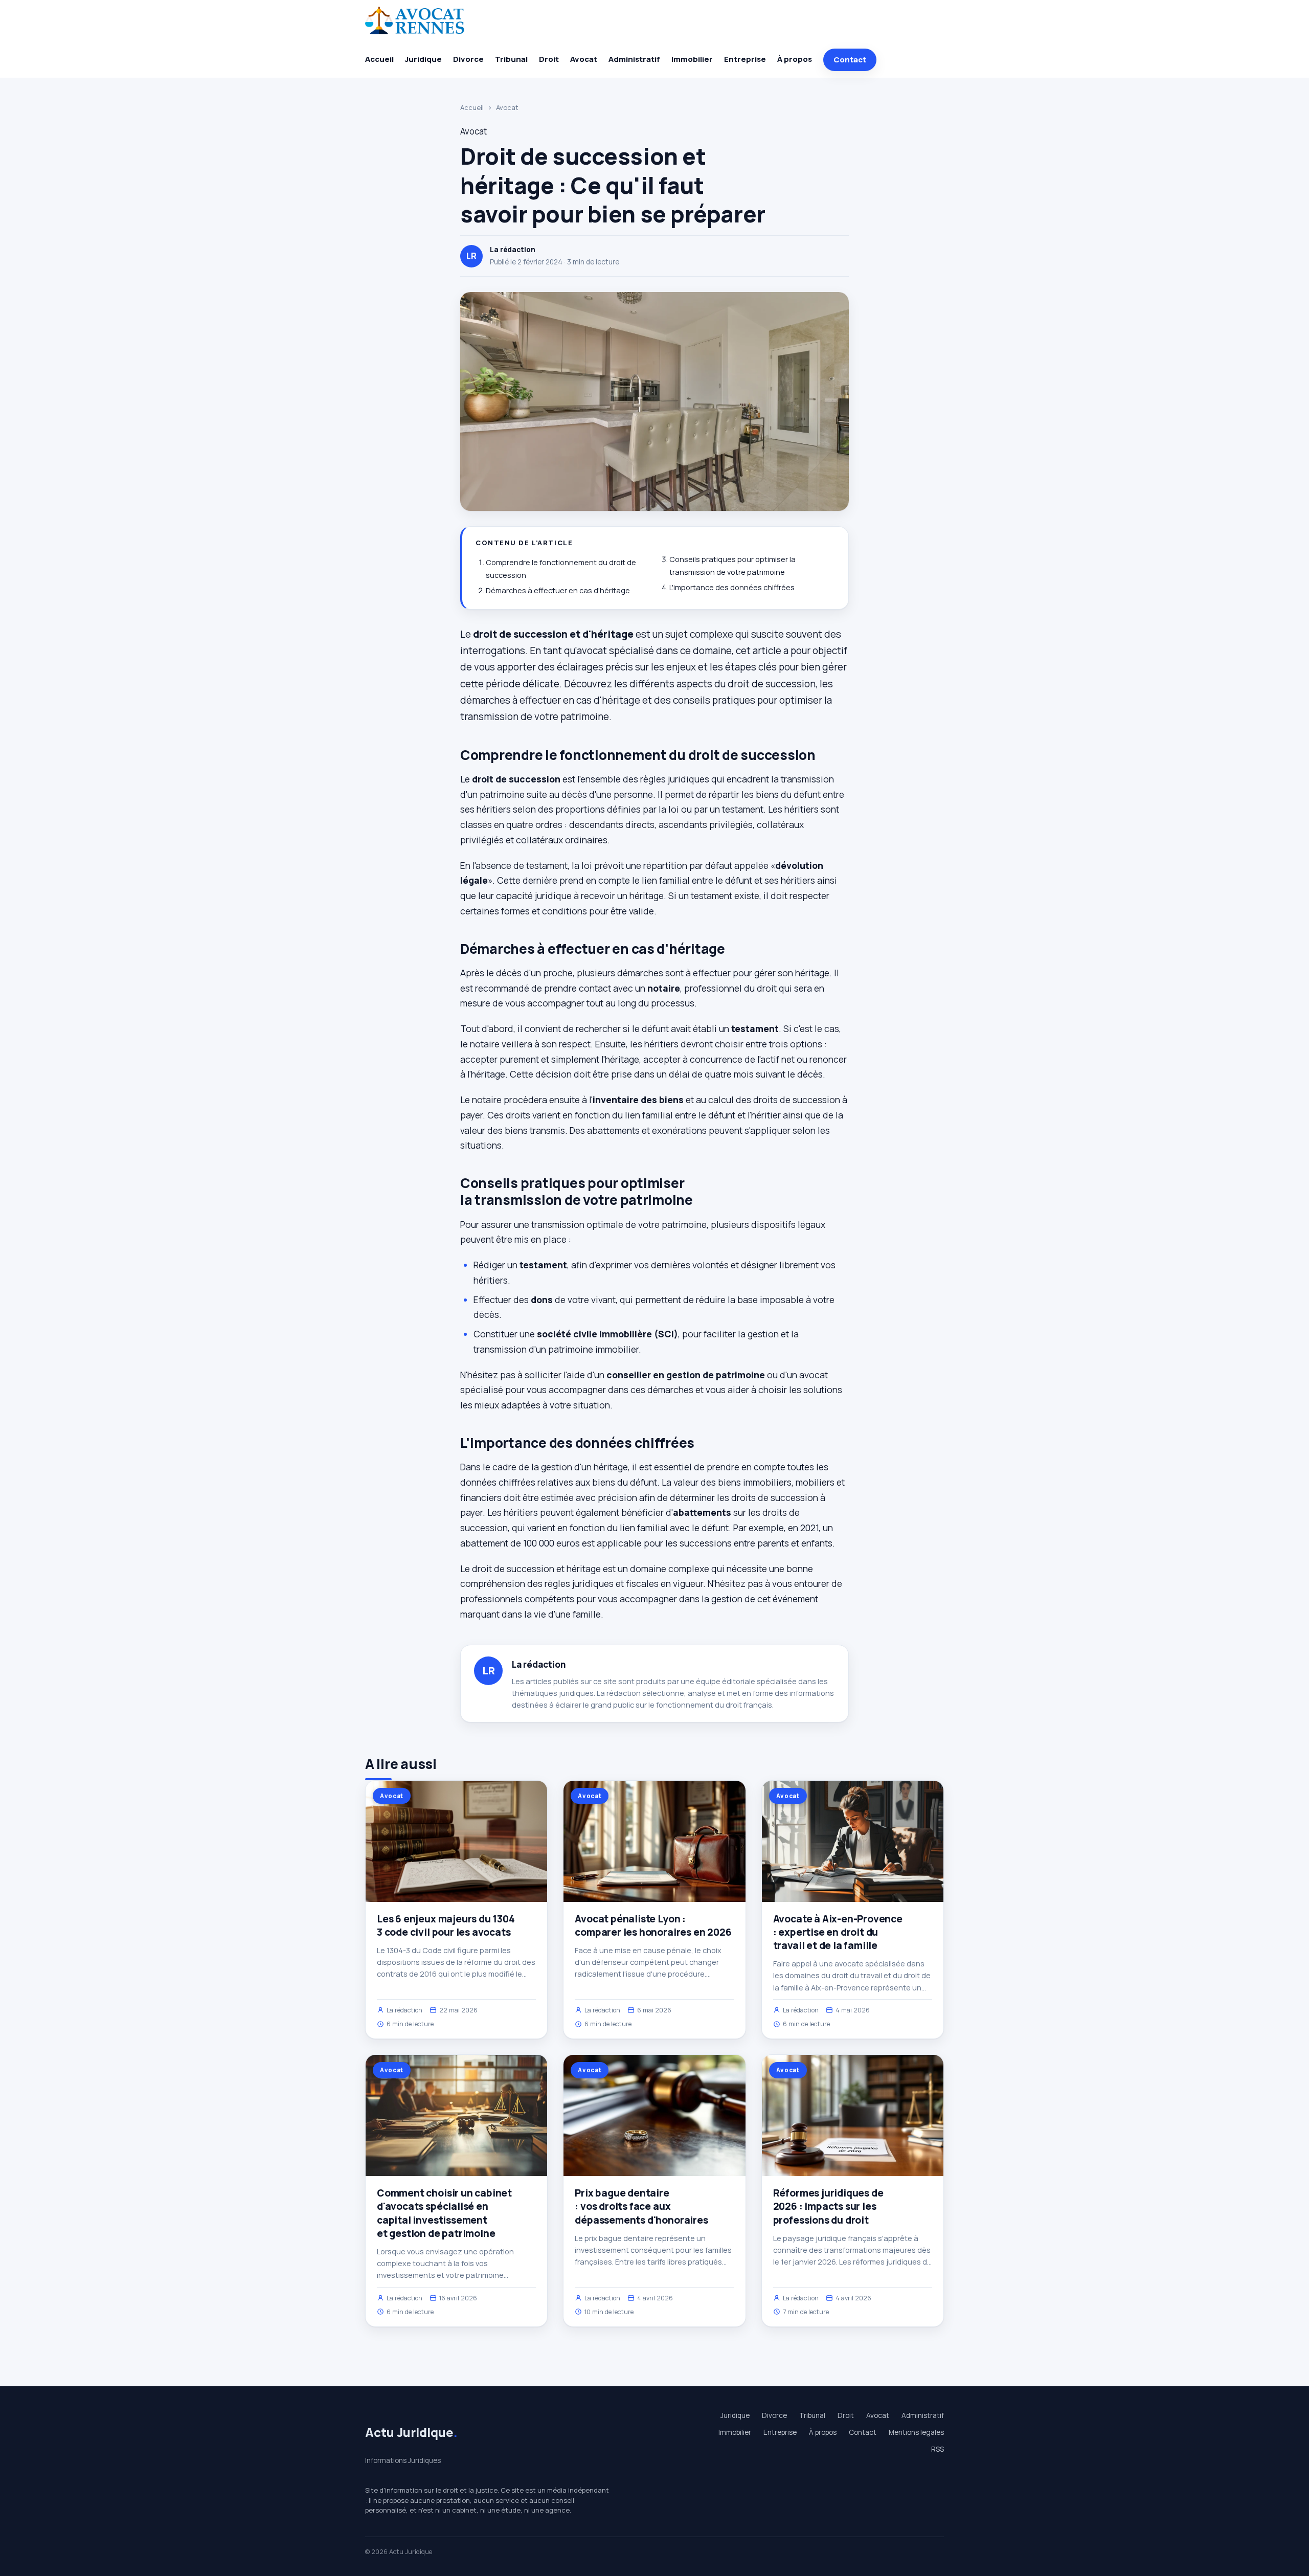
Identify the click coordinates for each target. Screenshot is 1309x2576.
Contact (850, 60)
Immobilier (692, 59)
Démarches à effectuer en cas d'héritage (558, 590)
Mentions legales (916, 2432)
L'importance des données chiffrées (732, 587)
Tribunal (511, 59)
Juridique (423, 59)
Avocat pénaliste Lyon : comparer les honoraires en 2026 (653, 1925)
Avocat (584, 59)
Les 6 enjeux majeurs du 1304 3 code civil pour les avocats (446, 1925)
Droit (549, 59)
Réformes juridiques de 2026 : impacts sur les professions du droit (828, 2206)
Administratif (634, 59)
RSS (938, 2449)
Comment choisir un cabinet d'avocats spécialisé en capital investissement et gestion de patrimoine (444, 2213)
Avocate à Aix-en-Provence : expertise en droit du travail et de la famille (838, 1932)
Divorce (468, 59)
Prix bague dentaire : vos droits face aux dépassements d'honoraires (641, 2206)
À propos (795, 59)
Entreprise (745, 59)
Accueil (379, 59)
